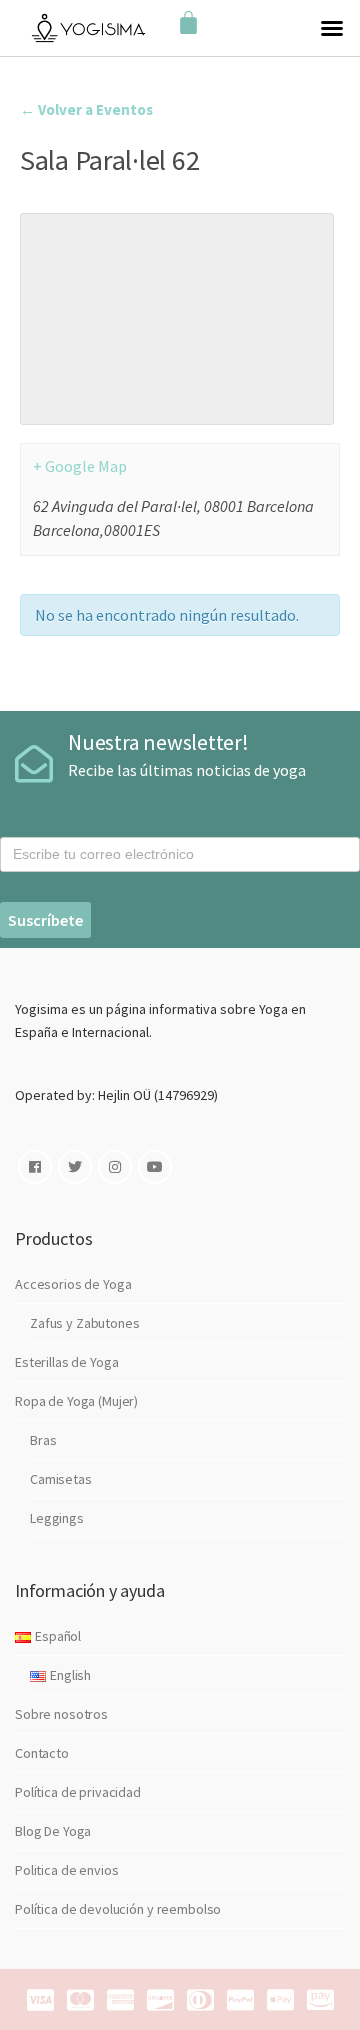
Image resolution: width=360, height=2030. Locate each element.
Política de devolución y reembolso (118, 1909)
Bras (43, 1440)
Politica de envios (66, 1870)
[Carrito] (188, 23)
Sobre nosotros (61, 1714)
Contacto (42, 1753)
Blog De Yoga (53, 1831)
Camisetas (61, 1479)
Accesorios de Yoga (73, 1284)
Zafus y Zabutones (85, 1323)
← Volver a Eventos (86, 109)
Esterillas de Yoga (66, 1362)
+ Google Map (80, 466)
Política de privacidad (78, 1792)
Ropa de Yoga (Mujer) (76, 1401)
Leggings (57, 1518)
